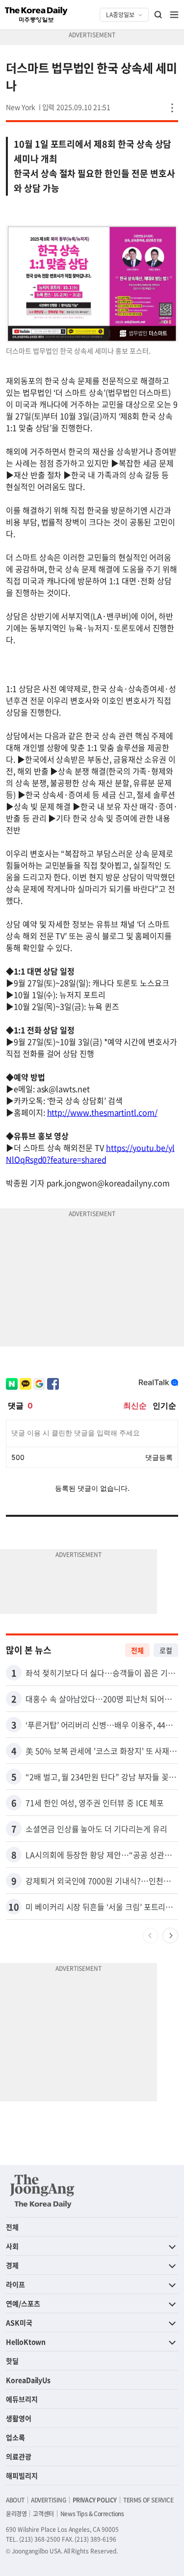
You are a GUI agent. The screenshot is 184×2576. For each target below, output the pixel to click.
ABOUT (15, 2500)
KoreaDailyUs (28, 2380)
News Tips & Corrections (92, 2514)
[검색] (158, 15)
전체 (137, 1650)
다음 (170, 1936)
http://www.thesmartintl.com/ (102, 1112)
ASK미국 (19, 2322)
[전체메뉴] (174, 15)
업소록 (15, 2437)
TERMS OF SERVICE (148, 2500)
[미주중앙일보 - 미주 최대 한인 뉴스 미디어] (36, 15)
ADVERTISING (49, 2500)
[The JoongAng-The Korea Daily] (42, 2191)
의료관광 (19, 2456)
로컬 (166, 1650)
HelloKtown (26, 2342)
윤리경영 (16, 2514)
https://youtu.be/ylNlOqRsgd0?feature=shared (90, 1153)
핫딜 (12, 2361)
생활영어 (19, 2418)
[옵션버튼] (172, 108)
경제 (12, 2265)
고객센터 (43, 2514)
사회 (12, 2246)
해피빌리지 (22, 2475)
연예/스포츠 (23, 2303)
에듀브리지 (22, 2399)
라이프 (15, 2284)
